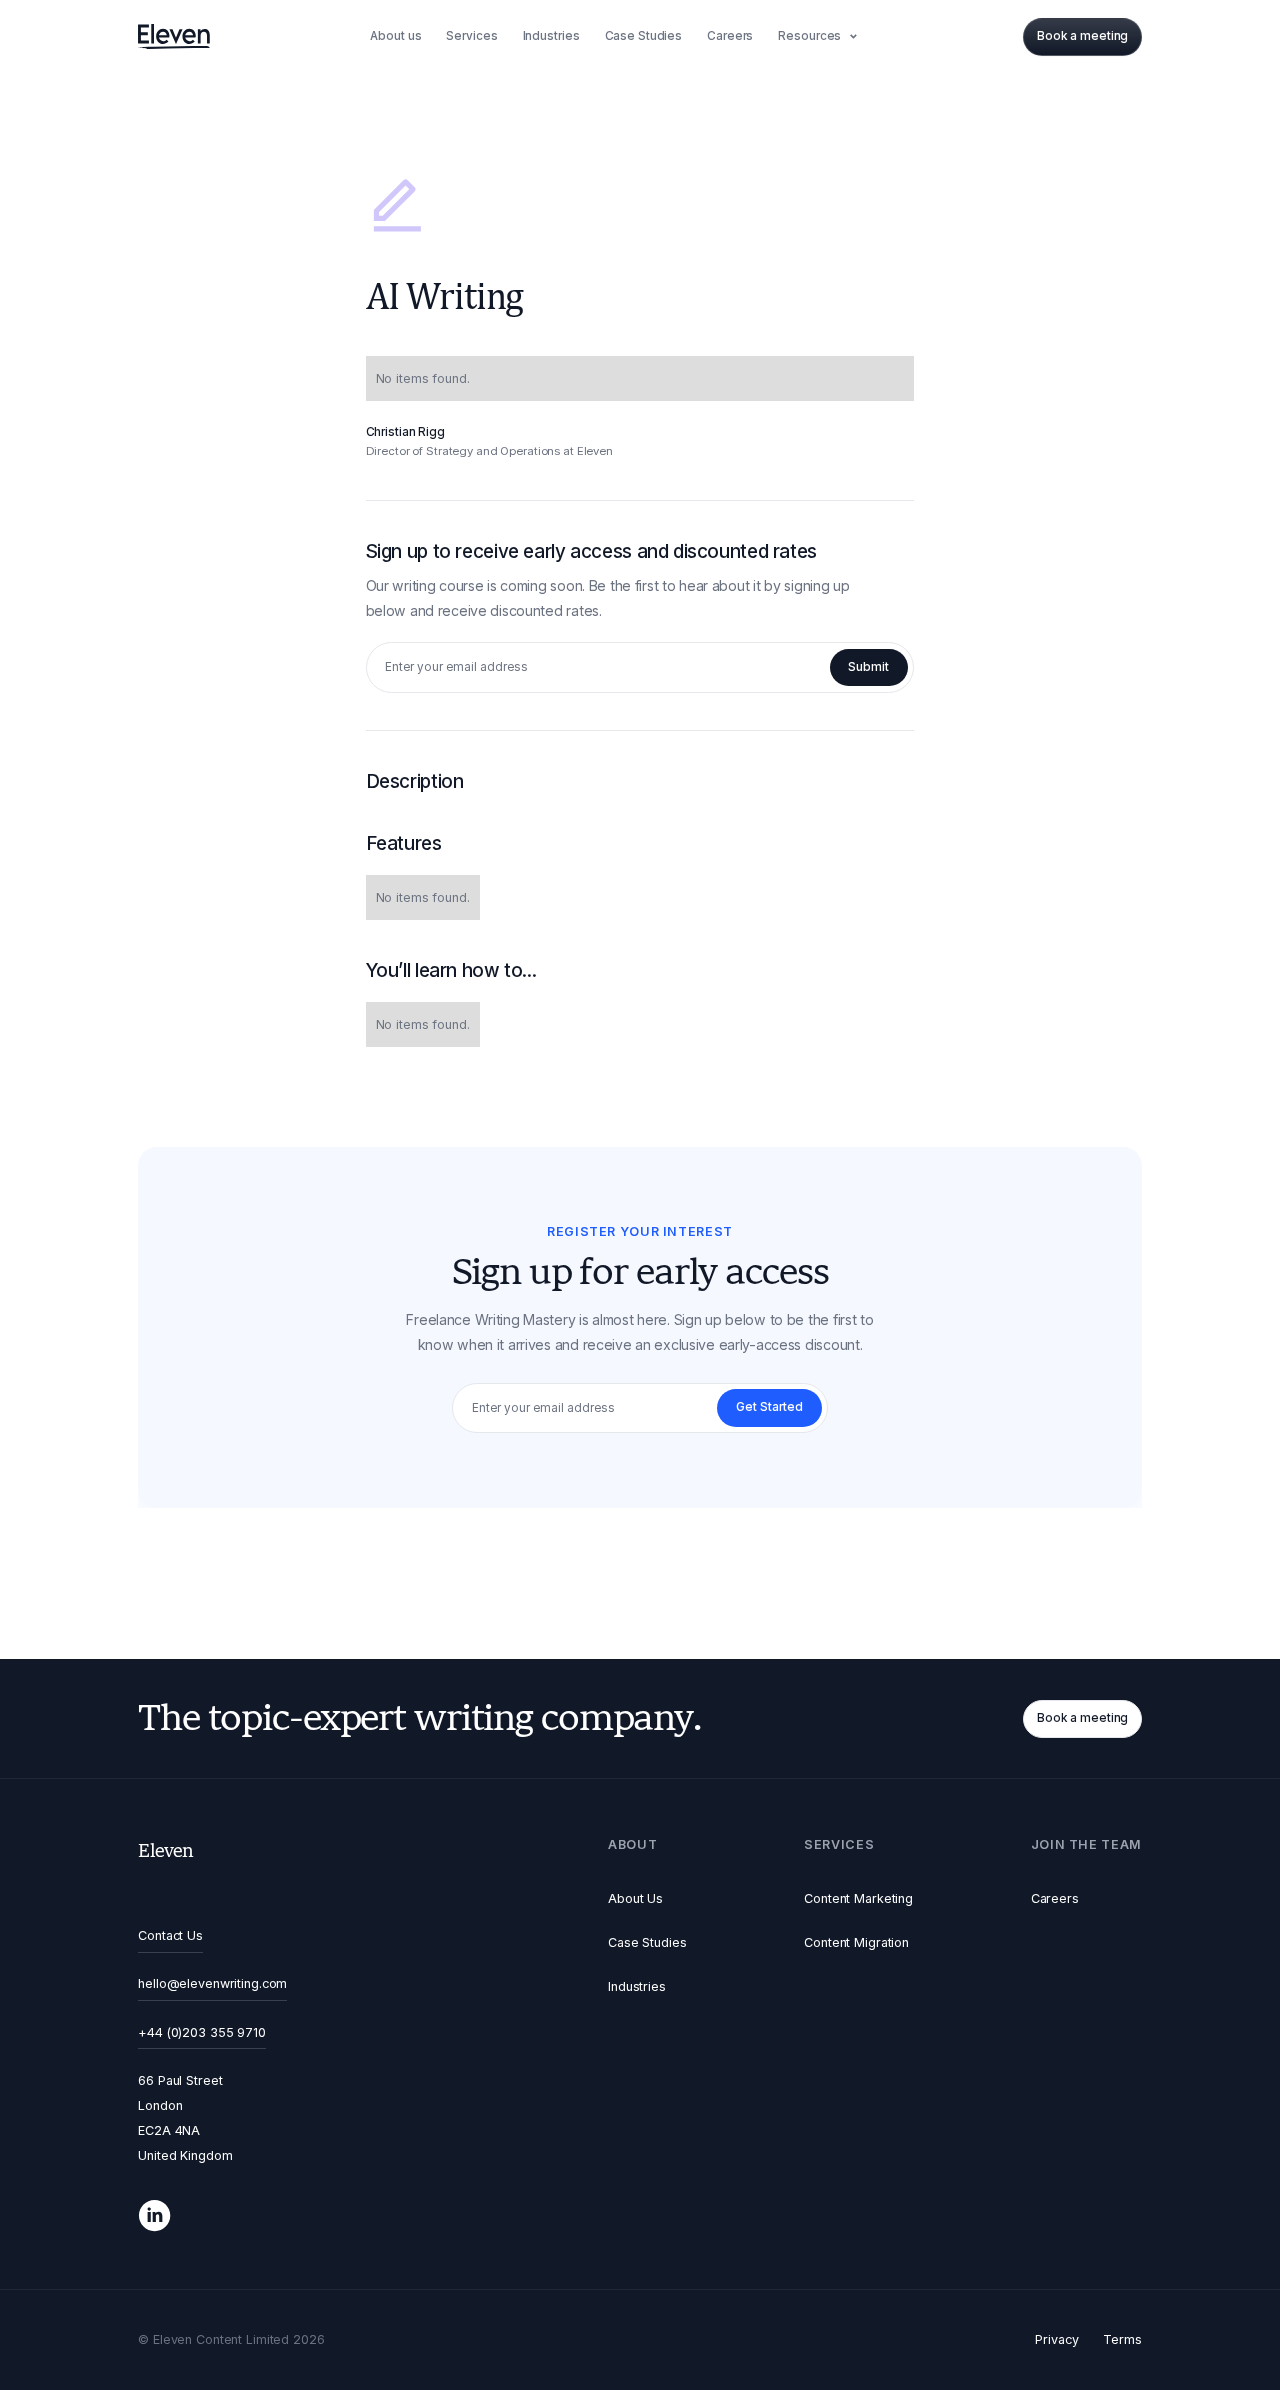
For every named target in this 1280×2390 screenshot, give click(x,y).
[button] (821, 37)
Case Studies (647, 1942)
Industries (637, 1986)
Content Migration (856, 1942)
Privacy (1056, 2339)
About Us (635, 1898)
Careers (1055, 1898)
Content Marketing (858, 1898)
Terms (1122, 2339)
